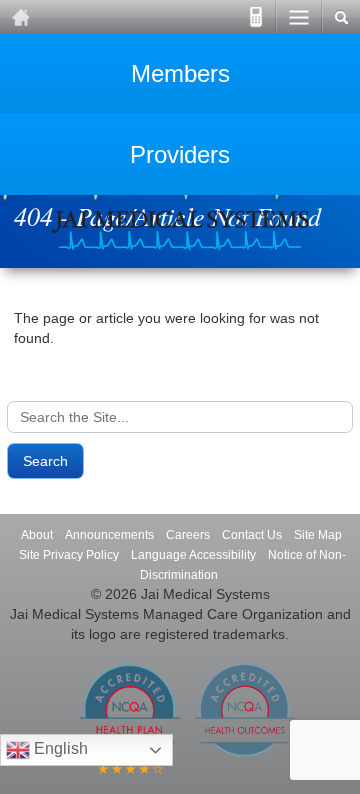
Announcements (109, 535)
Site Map (318, 535)
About (37, 535)
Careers (188, 535)
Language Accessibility (193, 555)
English (59, 748)
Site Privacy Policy (69, 555)
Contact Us (252, 535)
